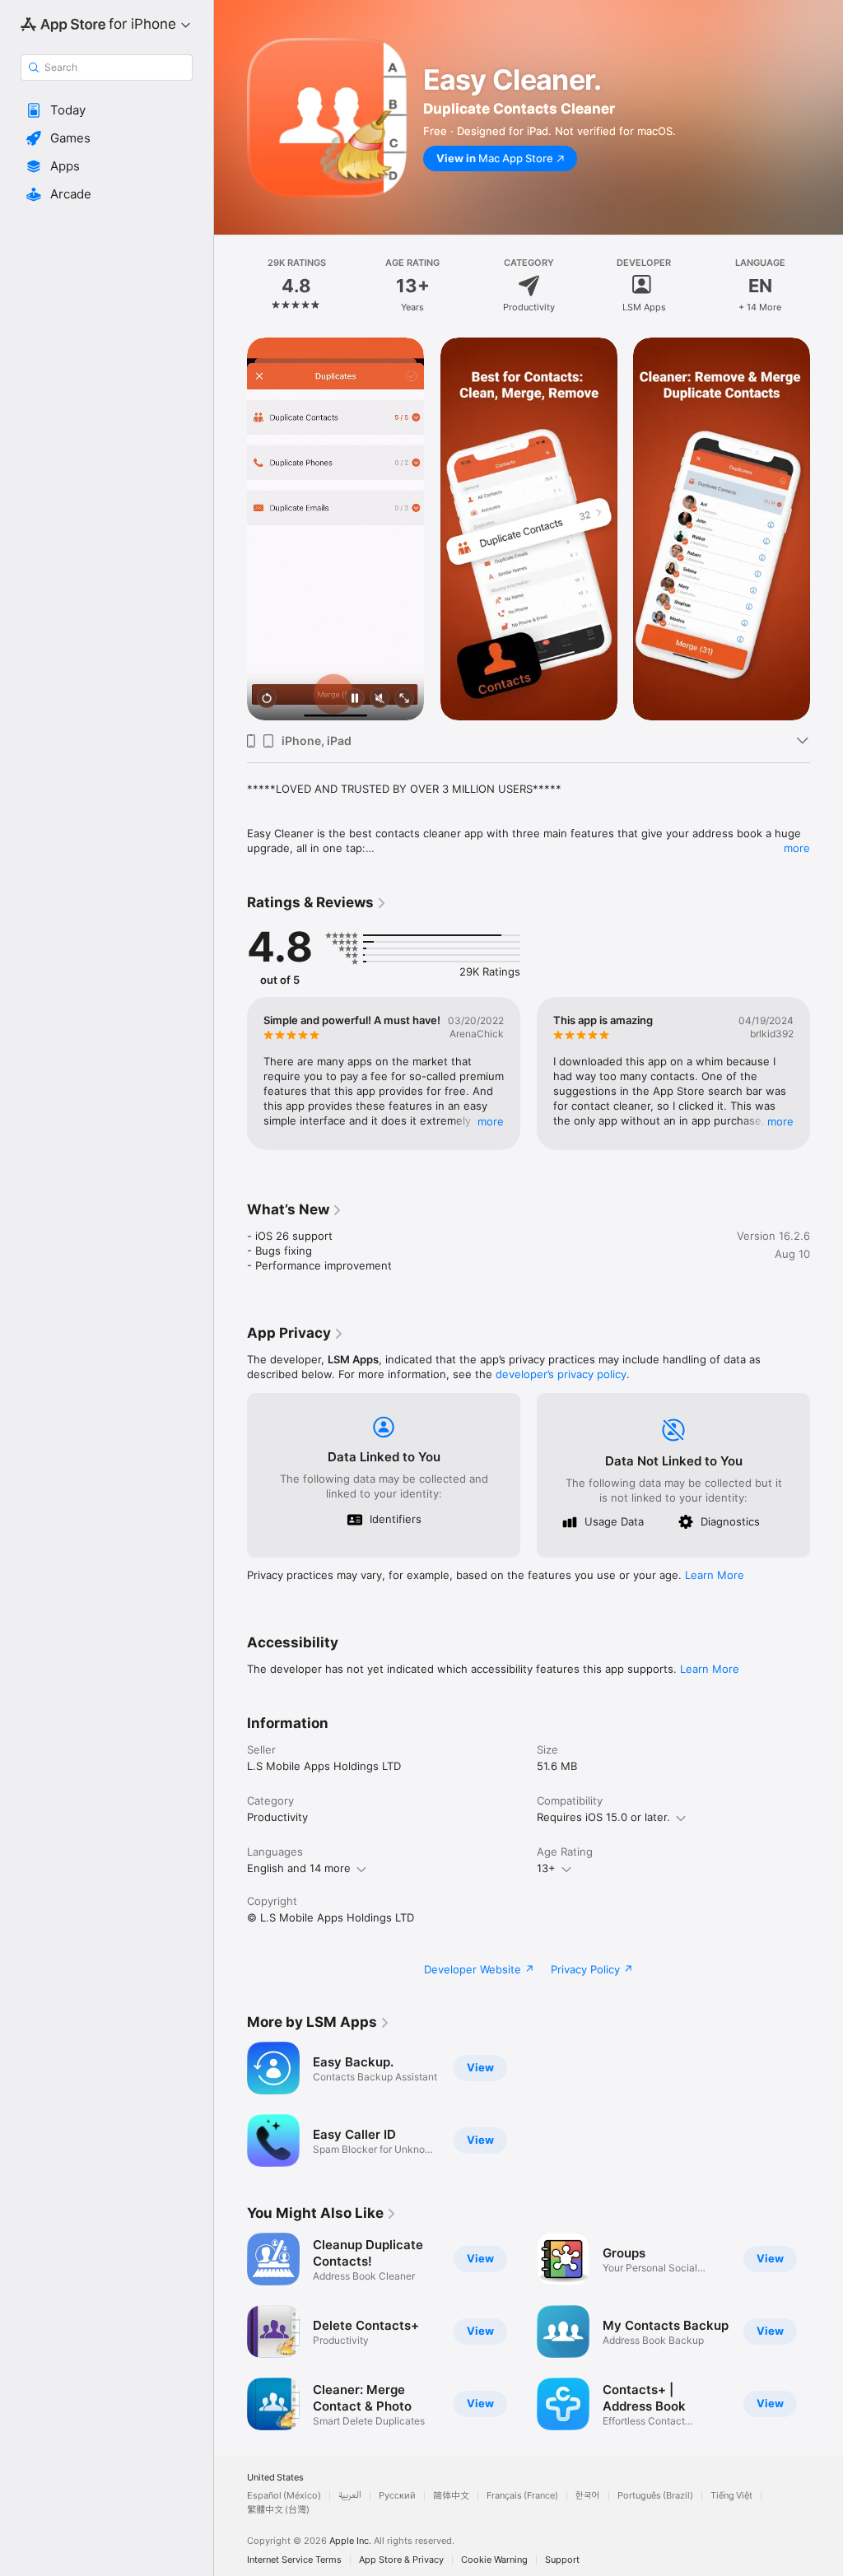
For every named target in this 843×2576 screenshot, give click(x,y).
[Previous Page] (231, 286)
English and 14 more (299, 1868)
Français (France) (522, 2496)
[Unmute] (380, 699)
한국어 (588, 2496)
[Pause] (355, 699)
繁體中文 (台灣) (278, 2510)
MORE (491, 1121)
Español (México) (284, 2496)
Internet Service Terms (294, 2560)
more (797, 848)
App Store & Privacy (401, 2560)
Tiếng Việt (731, 2496)
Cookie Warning (494, 2560)
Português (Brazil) (655, 2496)
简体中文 (451, 2496)
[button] (107, 110)
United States (275, 2478)
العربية (350, 2496)
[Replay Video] (267, 699)
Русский (397, 2496)
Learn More (715, 1575)
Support (562, 2560)
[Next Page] (827, 286)
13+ (546, 1868)
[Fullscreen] (404, 699)
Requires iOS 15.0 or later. (603, 1817)
